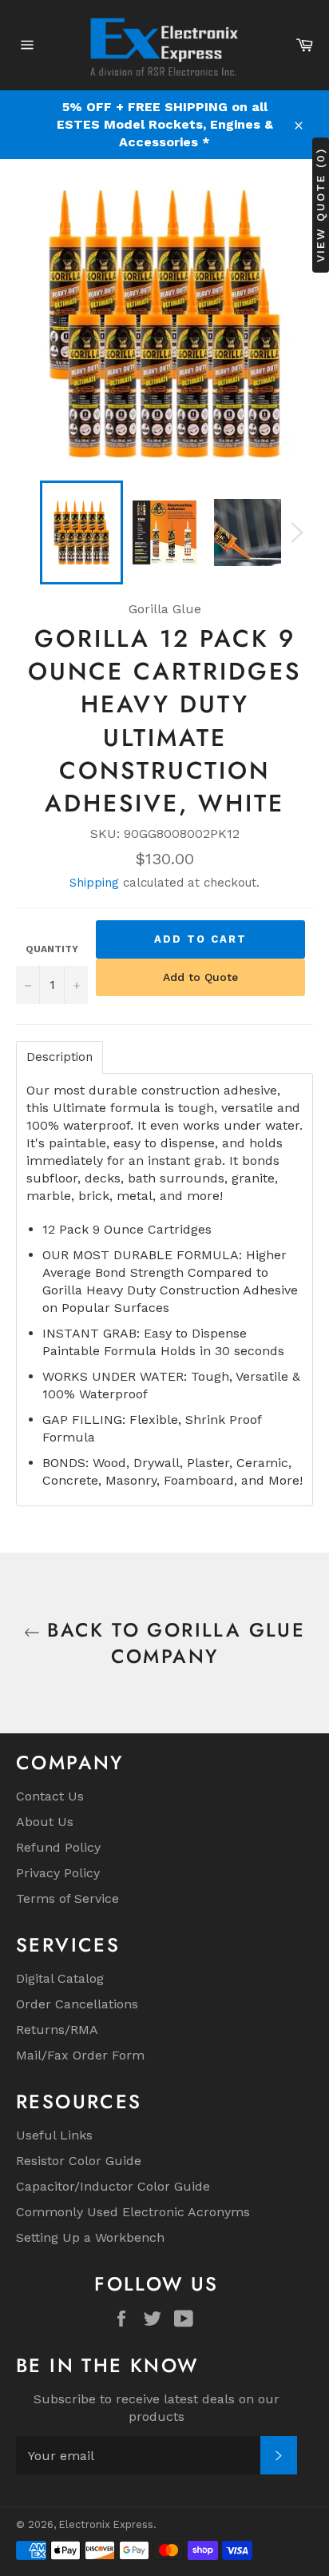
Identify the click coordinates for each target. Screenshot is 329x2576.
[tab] (59, 1057)
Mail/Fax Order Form (80, 2055)
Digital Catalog (60, 1978)
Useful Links (54, 2135)
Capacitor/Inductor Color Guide (113, 2186)
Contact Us (50, 1796)
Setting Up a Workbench (90, 2237)
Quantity (52, 949)
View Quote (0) (320, 205)
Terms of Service (67, 1898)
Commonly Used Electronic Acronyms (133, 2212)
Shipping (94, 883)
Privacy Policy (58, 1873)
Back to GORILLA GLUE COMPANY (172, 1643)
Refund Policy (58, 1847)
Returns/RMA (57, 2030)
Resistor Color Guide (79, 2161)
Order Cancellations (77, 2004)
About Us (45, 1822)
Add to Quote (200, 977)
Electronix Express (106, 2524)
